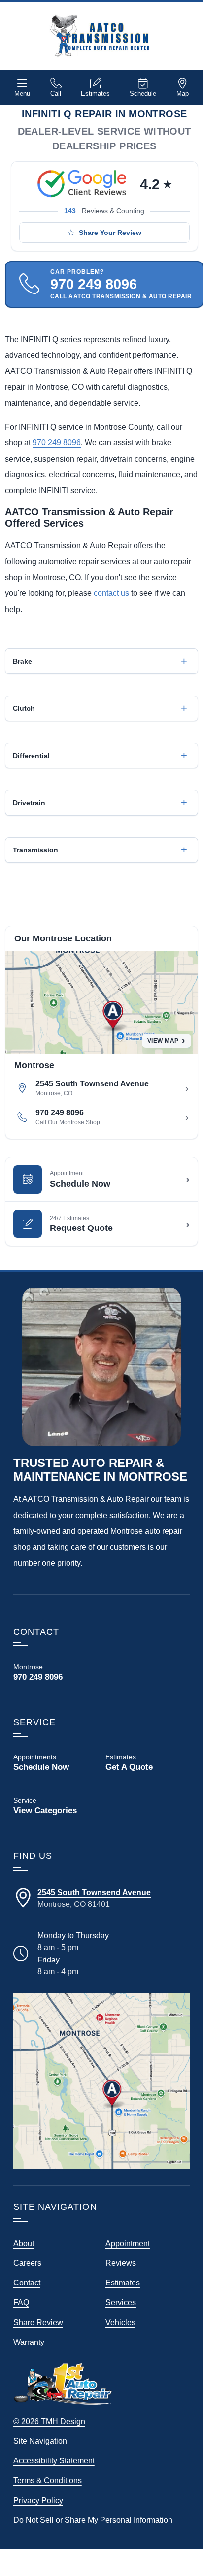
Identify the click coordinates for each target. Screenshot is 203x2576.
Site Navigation (40, 2441)
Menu (22, 94)
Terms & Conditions (48, 2480)
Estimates (95, 94)
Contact (27, 2283)
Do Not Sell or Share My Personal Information (93, 2520)
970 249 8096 (57, 442)
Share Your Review (110, 233)
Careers (27, 2263)
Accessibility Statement (54, 2460)
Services (121, 2302)
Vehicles (120, 2322)
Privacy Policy (38, 2500)
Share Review (38, 2322)
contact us (111, 593)
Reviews (121, 2263)
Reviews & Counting (104, 211)
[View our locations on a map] (101, 2081)
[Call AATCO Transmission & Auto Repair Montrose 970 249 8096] (55, 1672)
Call (56, 94)
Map (183, 94)
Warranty (29, 2342)
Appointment (128, 2243)
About (24, 2243)
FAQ (21, 2302)
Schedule (143, 94)
